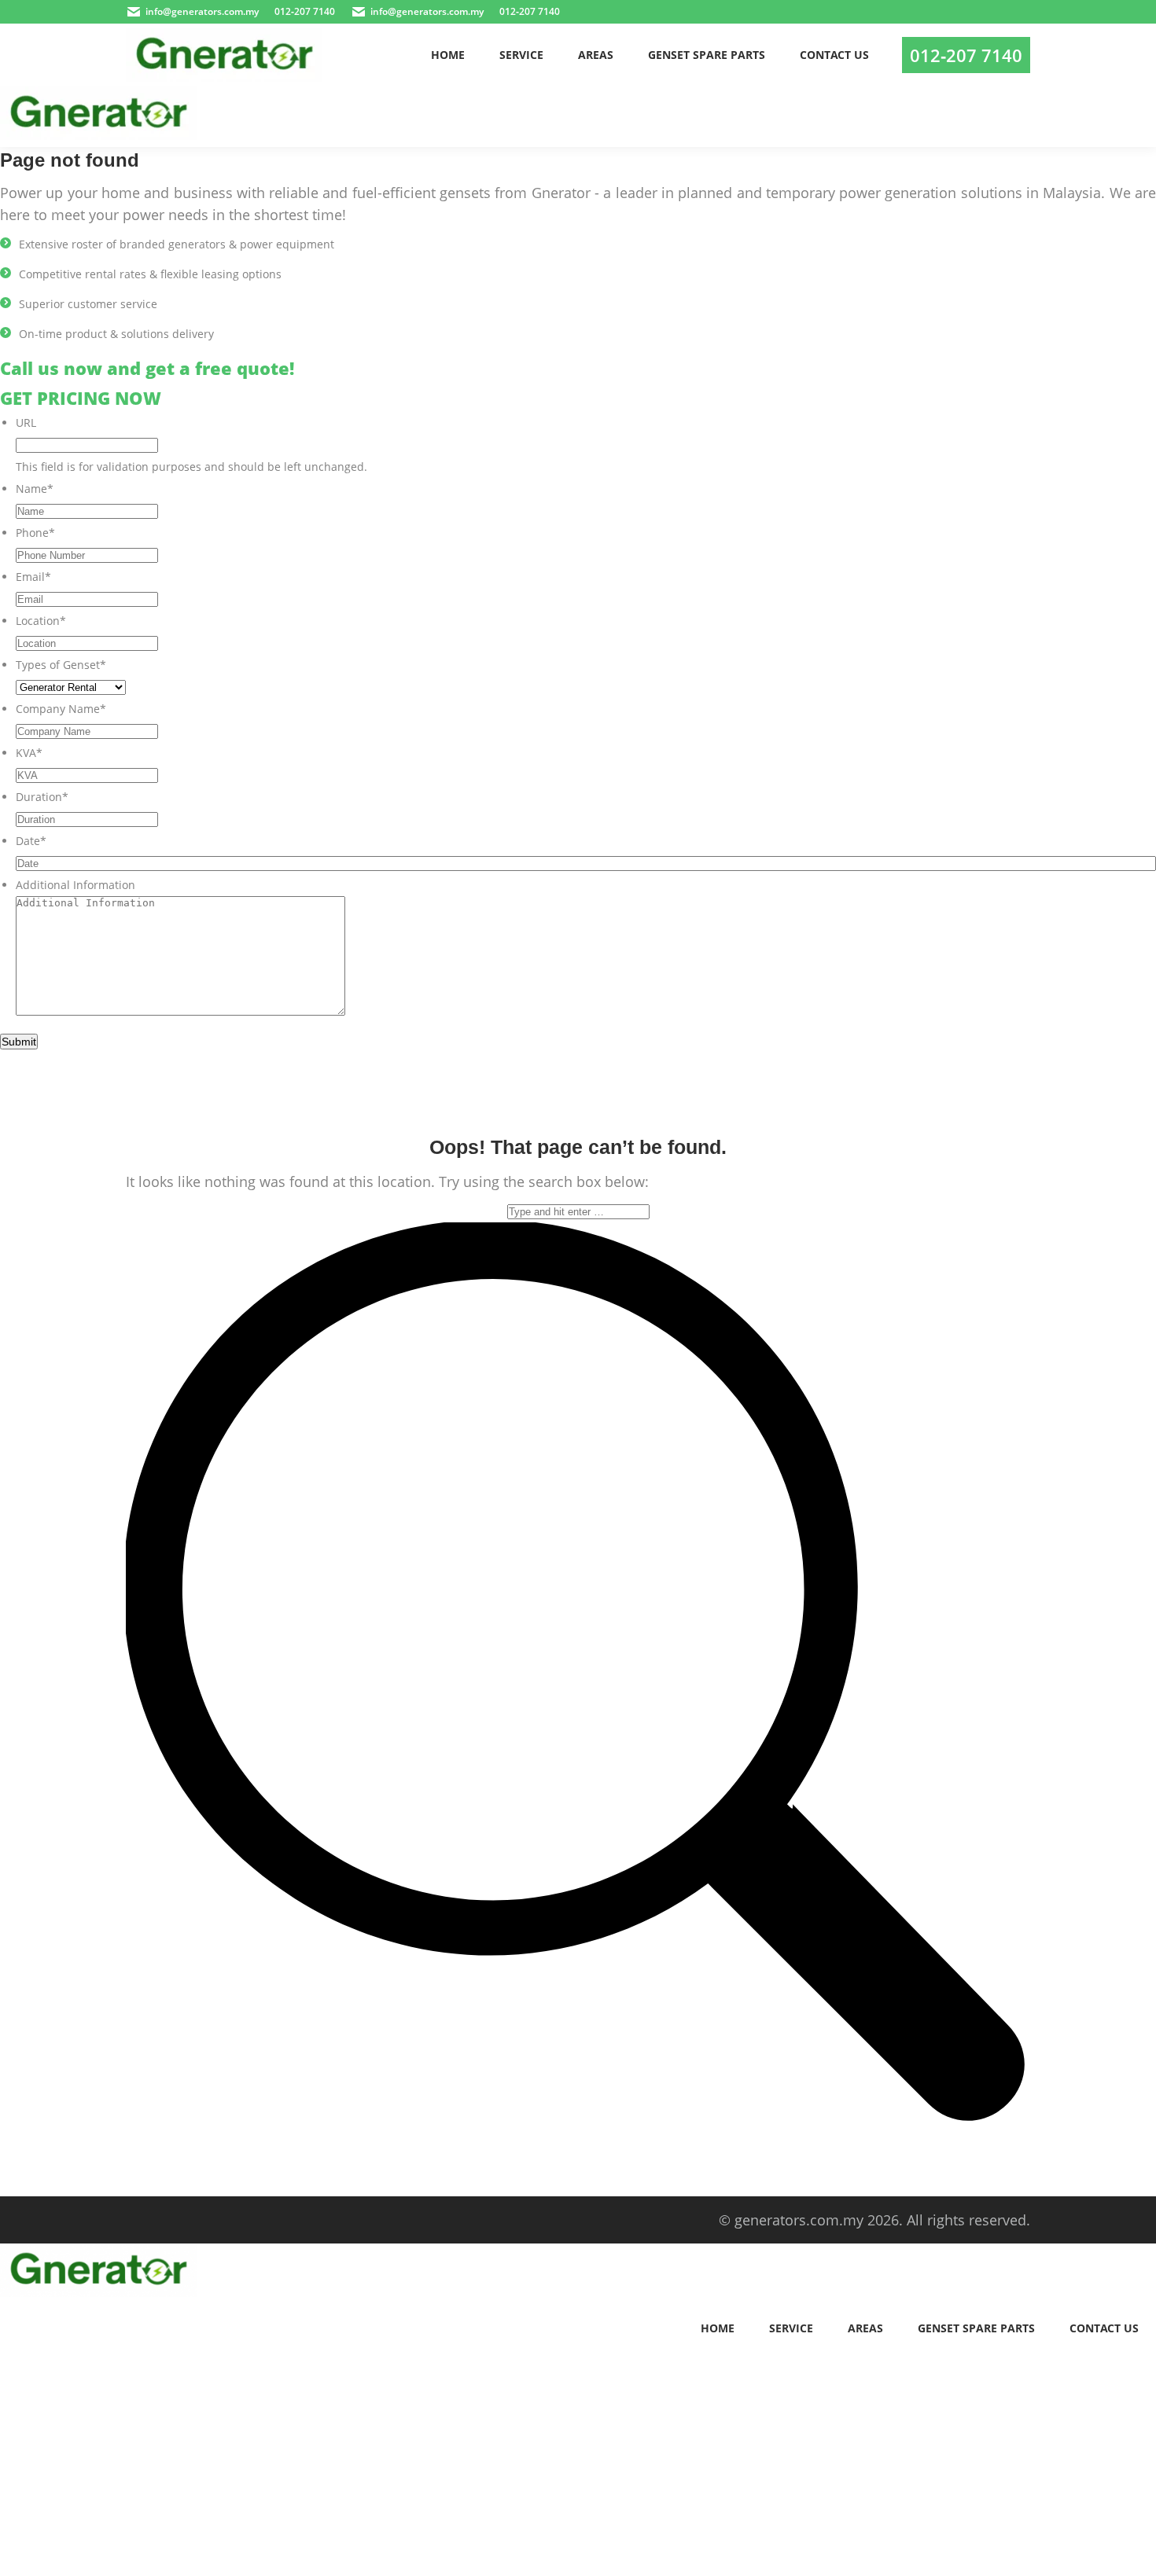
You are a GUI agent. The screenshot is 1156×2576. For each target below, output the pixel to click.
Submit (19, 1042)
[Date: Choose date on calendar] (1139, 863)
